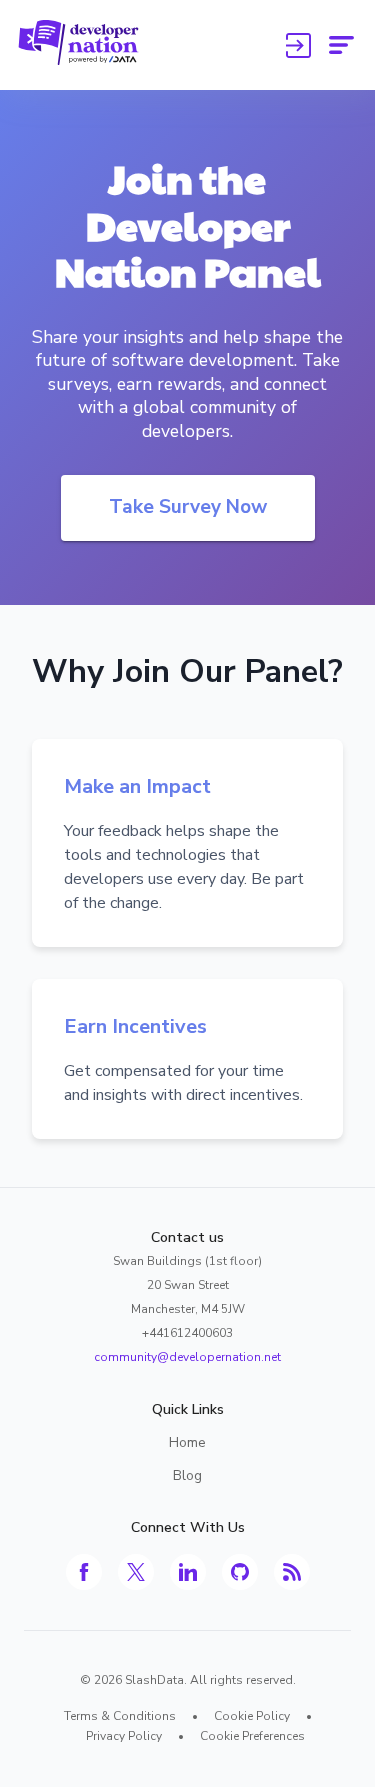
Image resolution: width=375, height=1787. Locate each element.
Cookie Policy (252, 1716)
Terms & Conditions (120, 1716)
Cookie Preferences (252, 1736)
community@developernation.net (187, 1357)
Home (187, 1442)
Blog (187, 1475)
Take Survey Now (188, 507)
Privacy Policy (124, 1736)
